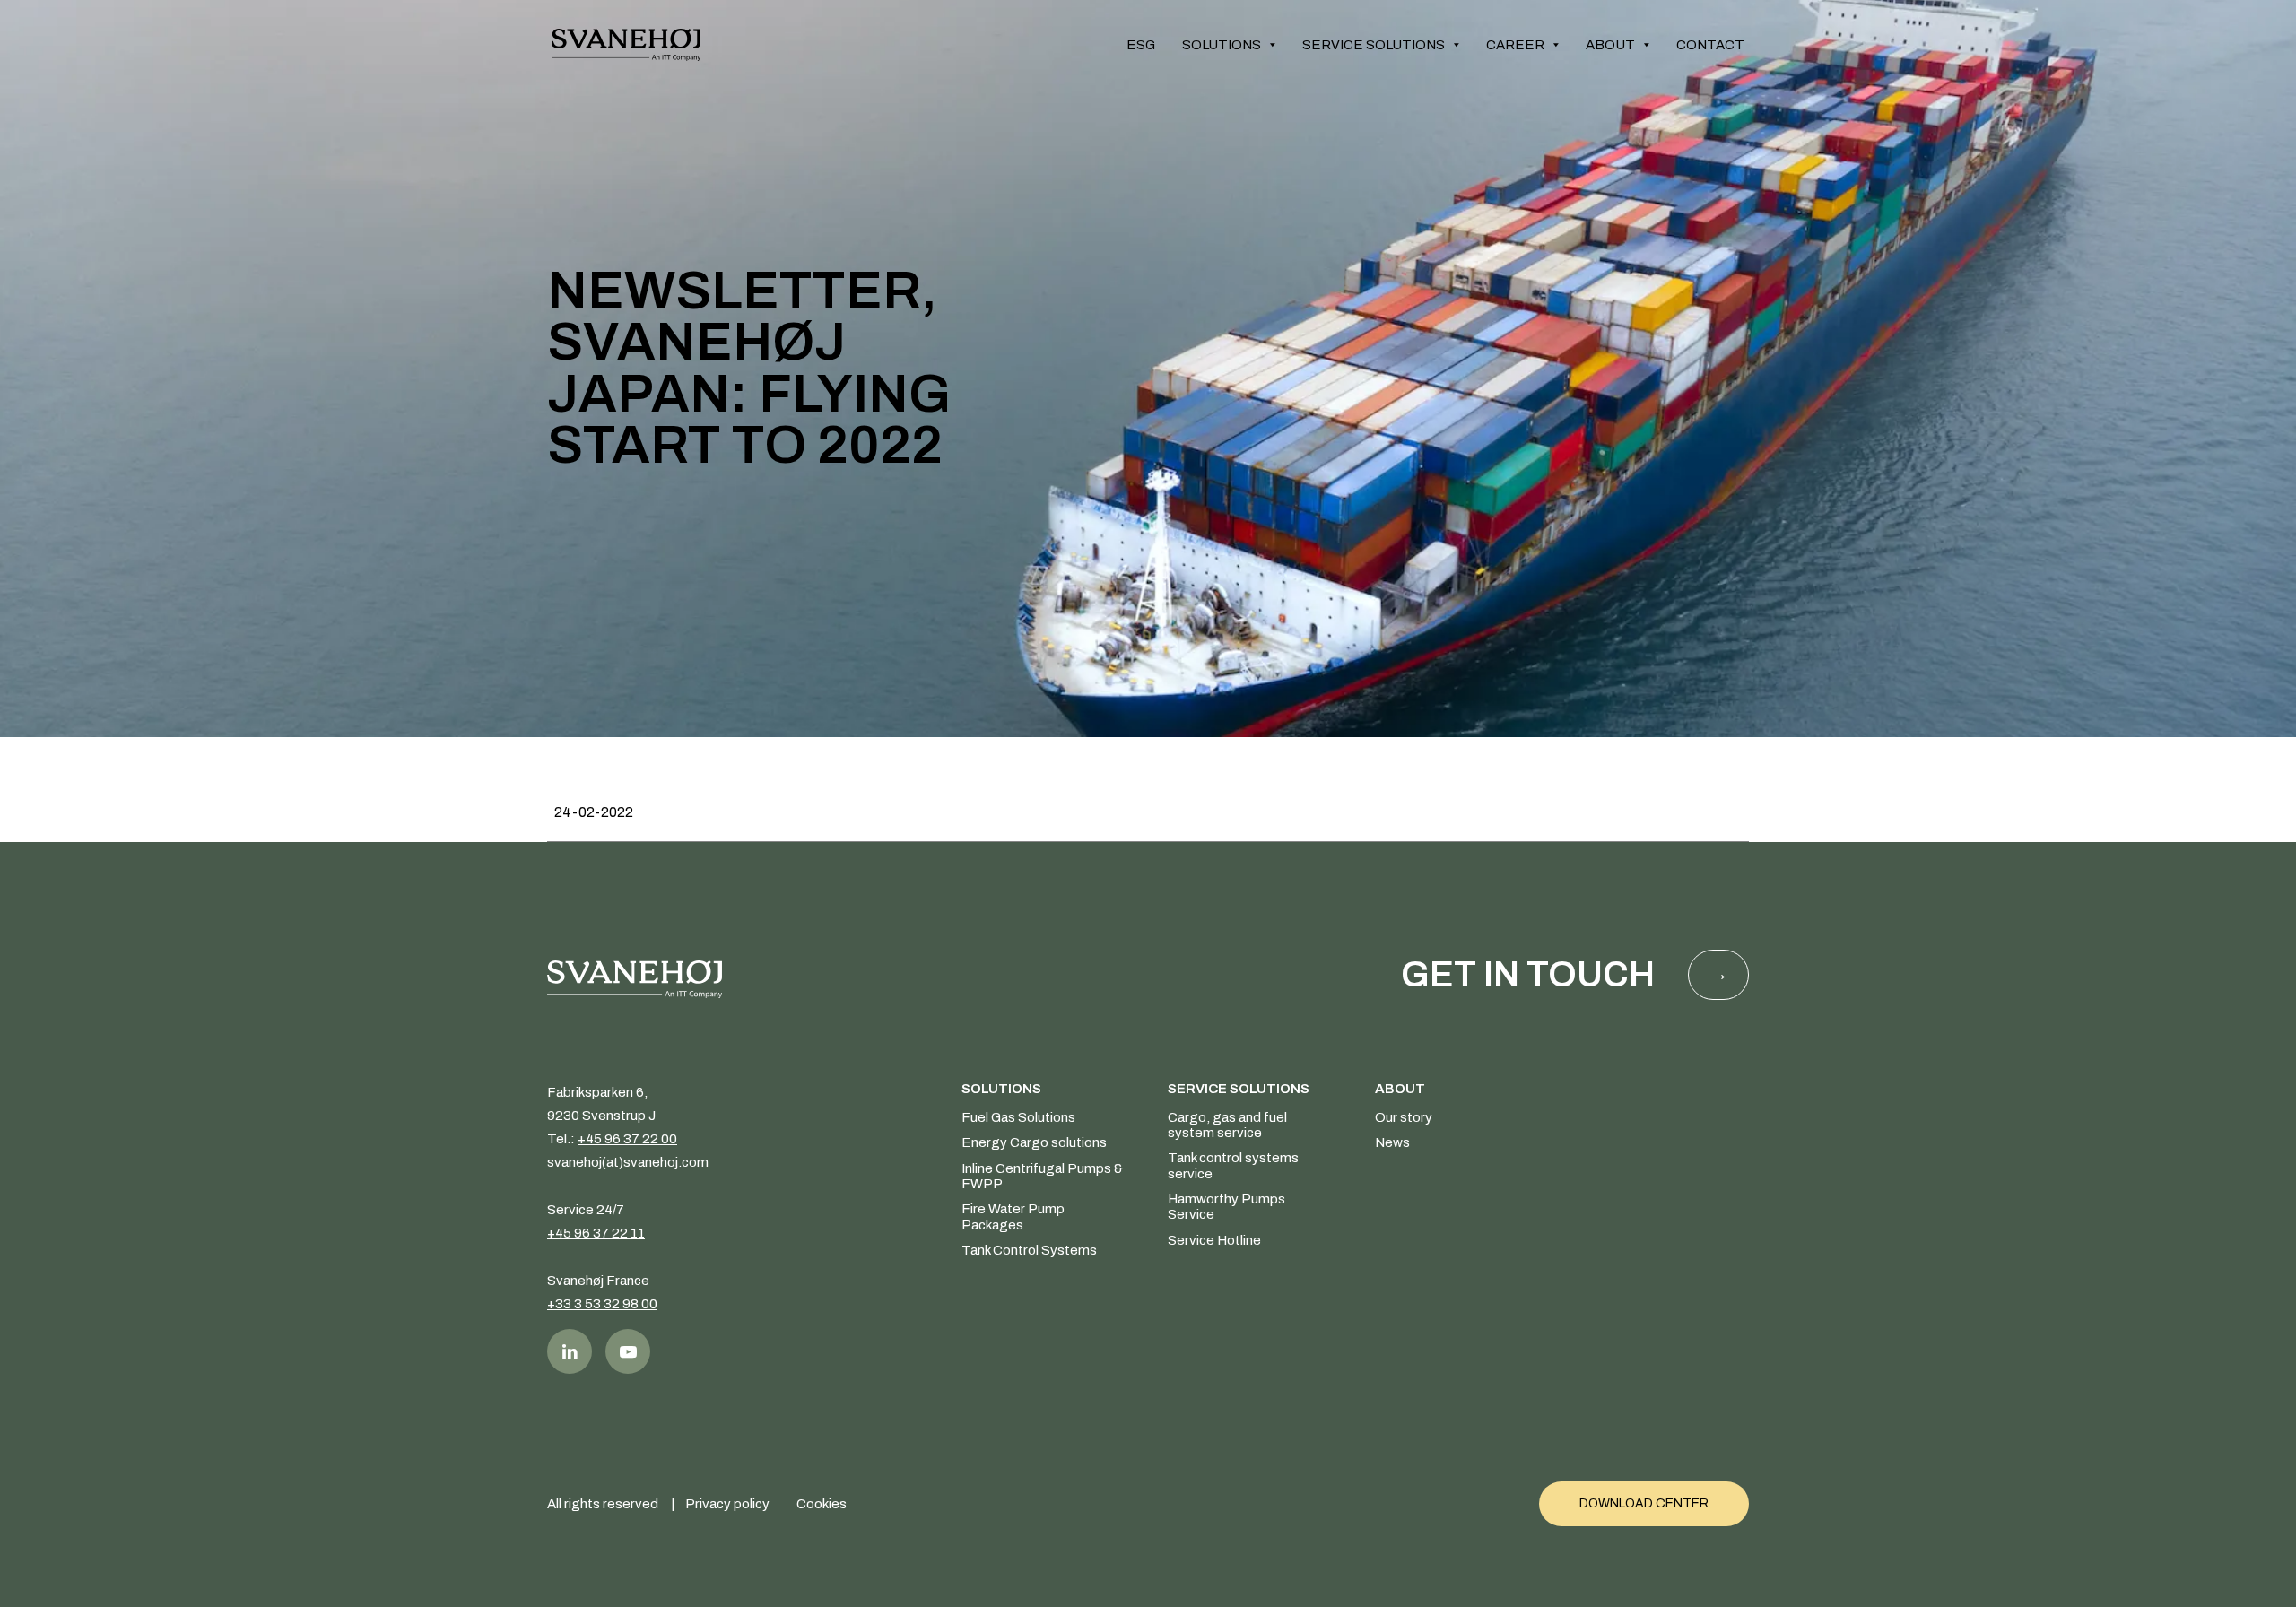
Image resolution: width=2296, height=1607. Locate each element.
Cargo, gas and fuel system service (1227, 1125)
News (1392, 1142)
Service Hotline (1214, 1240)
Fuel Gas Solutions (1018, 1117)
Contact (1710, 45)
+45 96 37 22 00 (627, 1139)
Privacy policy (727, 1504)
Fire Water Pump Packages (1013, 1216)
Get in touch (1528, 974)
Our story (1404, 1117)
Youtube (628, 1351)
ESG (1141, 45)
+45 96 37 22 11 (596, 1233)
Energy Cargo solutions (1034, 1142)
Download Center (1644, 1503)
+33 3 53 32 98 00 (602, 1304)
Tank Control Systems (1029, 1250)
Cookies (822, 1504)
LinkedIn (570, 1351)
